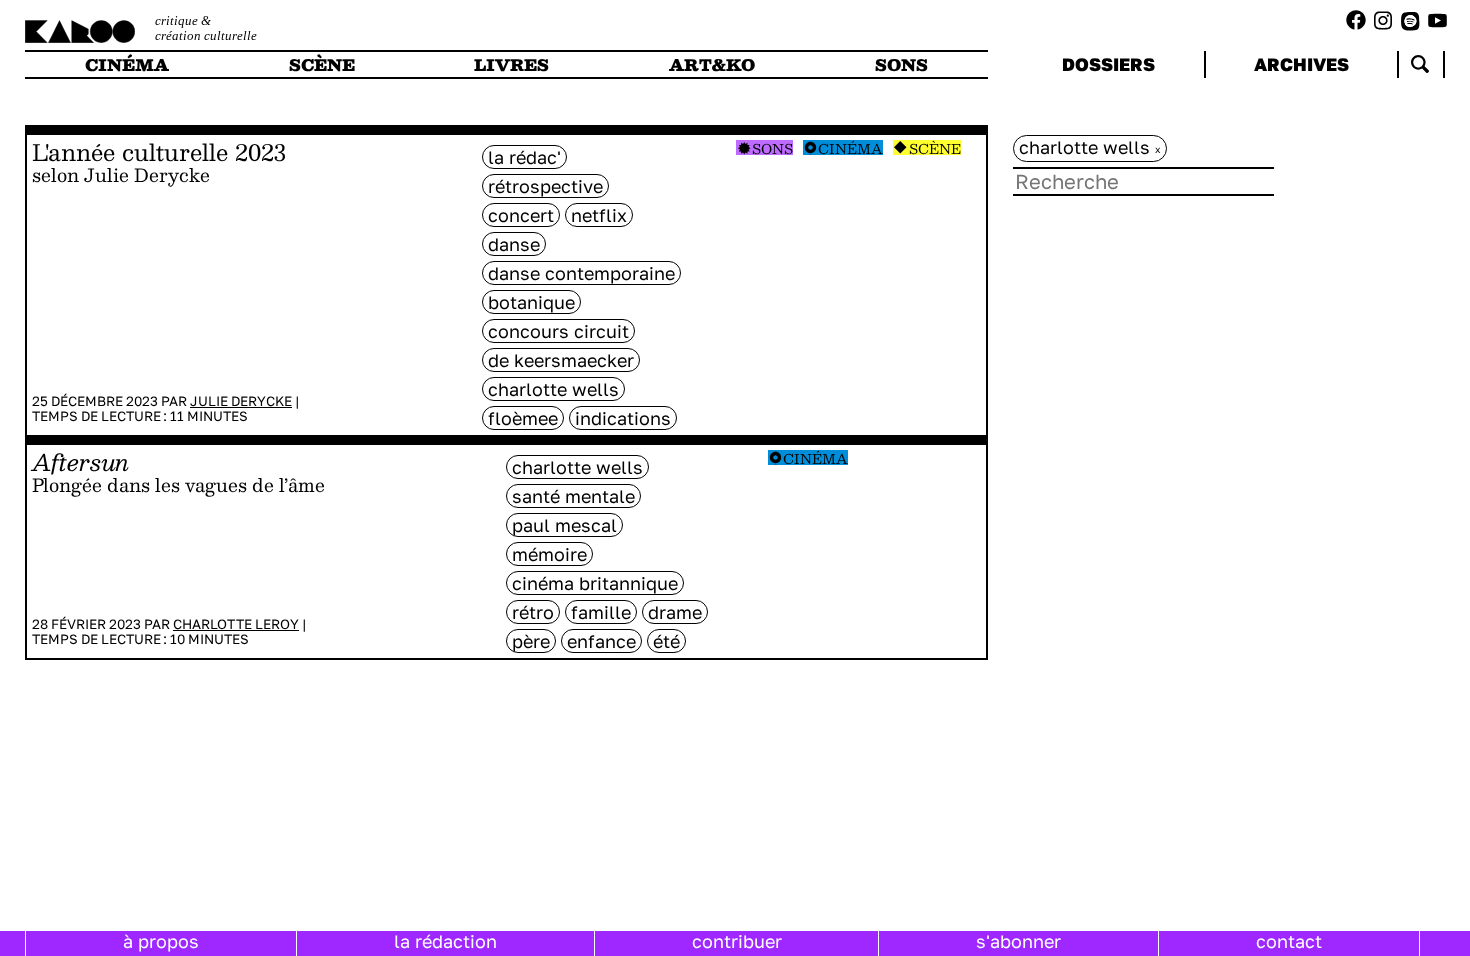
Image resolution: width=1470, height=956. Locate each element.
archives (1301, 64)
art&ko (712, 64)
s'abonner (1018, 941)
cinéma (127, 64)
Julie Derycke (241, 401)
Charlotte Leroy (236, 624)
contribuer (737, 941)
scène (322, 64)
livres (511, 64)
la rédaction (445, 941)
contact (1289, 941)
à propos (161, 941)
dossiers (1108, 64)
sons (901, 64)
